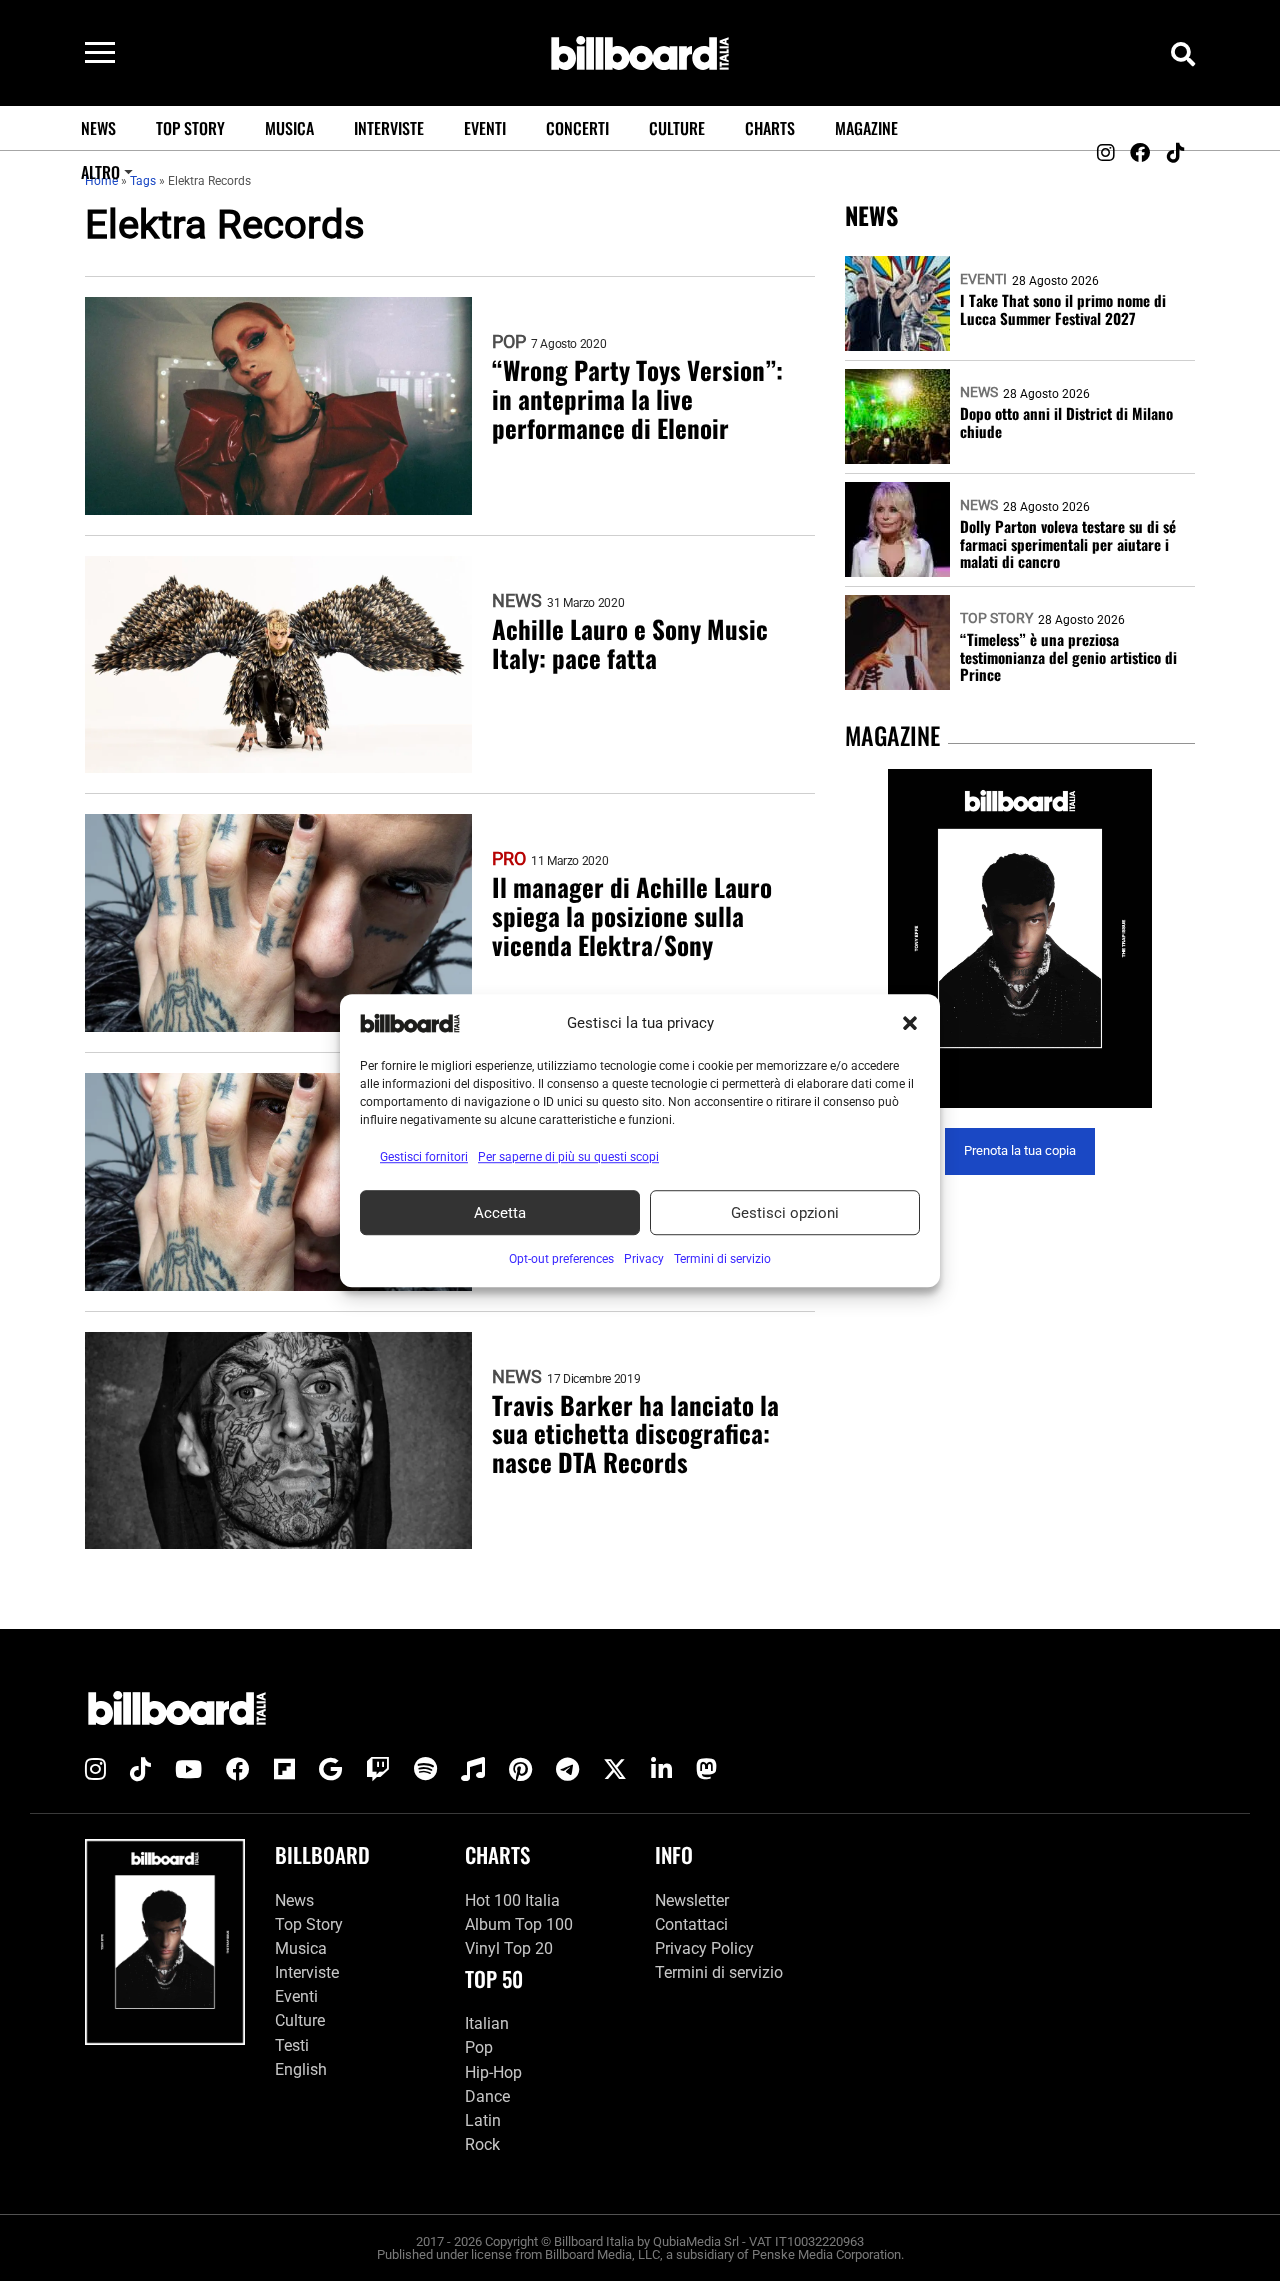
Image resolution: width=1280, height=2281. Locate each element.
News (98, 128)
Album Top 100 (519, 1924)
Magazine (866, 128)
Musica (289, 128)
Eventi (485, 128)
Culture (677, 128)
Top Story (190, 128)
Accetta (500, 1213)
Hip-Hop (493, 2072)
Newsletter (692, 1900)
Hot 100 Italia (512, 1900)
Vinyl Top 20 (509, 1948)
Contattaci (691, 1924)
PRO (509, 859)
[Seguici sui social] (1105, 153)
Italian (487, 2023)
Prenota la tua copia (1020, 1151)
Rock (482, 2144)
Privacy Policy (704, 1948)
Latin (483, 2120)
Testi (292, 2045)
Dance (487, 2096)
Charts (770, 128)
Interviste (389, 128)
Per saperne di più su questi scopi (568, 1157)
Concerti (577, 128)
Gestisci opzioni (785, 1213)
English (301, 2069)
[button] (910, 1023)
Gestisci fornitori (424, 1157)
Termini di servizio (719, 1972)
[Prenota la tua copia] (1020, 938)
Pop (509, 342)
